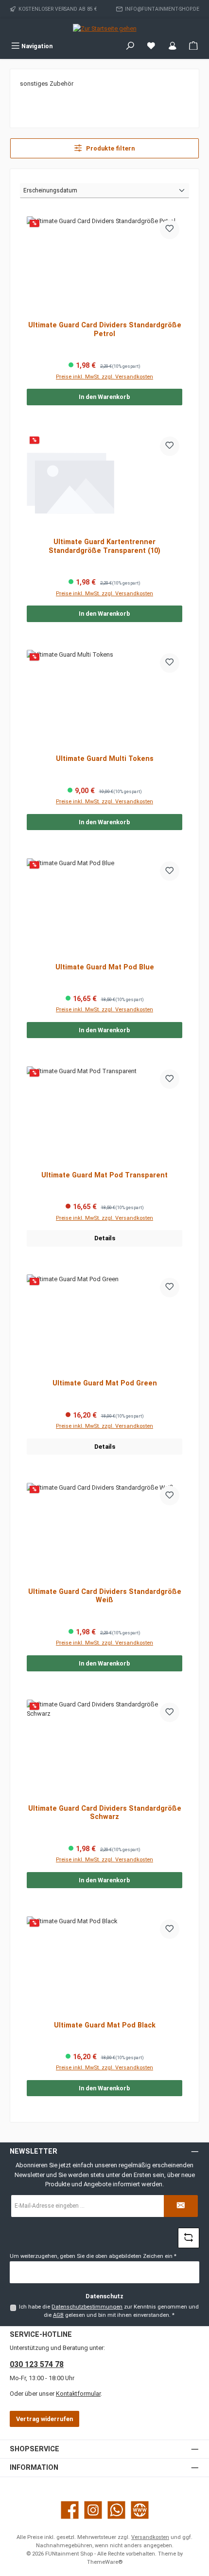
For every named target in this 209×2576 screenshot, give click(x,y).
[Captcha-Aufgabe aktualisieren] (189, 2238)
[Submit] (181, 2206)
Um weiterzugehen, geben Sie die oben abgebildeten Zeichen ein (93, 2256)
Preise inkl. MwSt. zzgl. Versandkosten (104, 377)
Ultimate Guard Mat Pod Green (105, 1383)
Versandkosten (150, 2537)
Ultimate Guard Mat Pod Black (105, 2025)
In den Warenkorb (104, 397)
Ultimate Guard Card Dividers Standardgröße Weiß (105, 1596)
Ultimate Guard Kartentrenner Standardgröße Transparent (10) (104, 546)
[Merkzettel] (151, 46)
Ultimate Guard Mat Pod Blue (105, 967)
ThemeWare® (105, 2562)
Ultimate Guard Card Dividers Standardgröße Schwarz (105, 1813)
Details (105, 1238)
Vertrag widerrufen (44, 2419)
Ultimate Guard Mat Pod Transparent (104, 1175)
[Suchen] (130, 46)
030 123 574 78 (37, 2364)
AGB (58, 2315)
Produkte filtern (110, 148)
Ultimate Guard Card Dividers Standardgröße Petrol (105, 330)
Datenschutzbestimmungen (87, 2307)
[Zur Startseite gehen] (105, 28)
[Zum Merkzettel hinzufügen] (170, 229)
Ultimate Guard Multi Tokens (105, 759)
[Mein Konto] (173, 46)
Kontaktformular (78, 2394)
